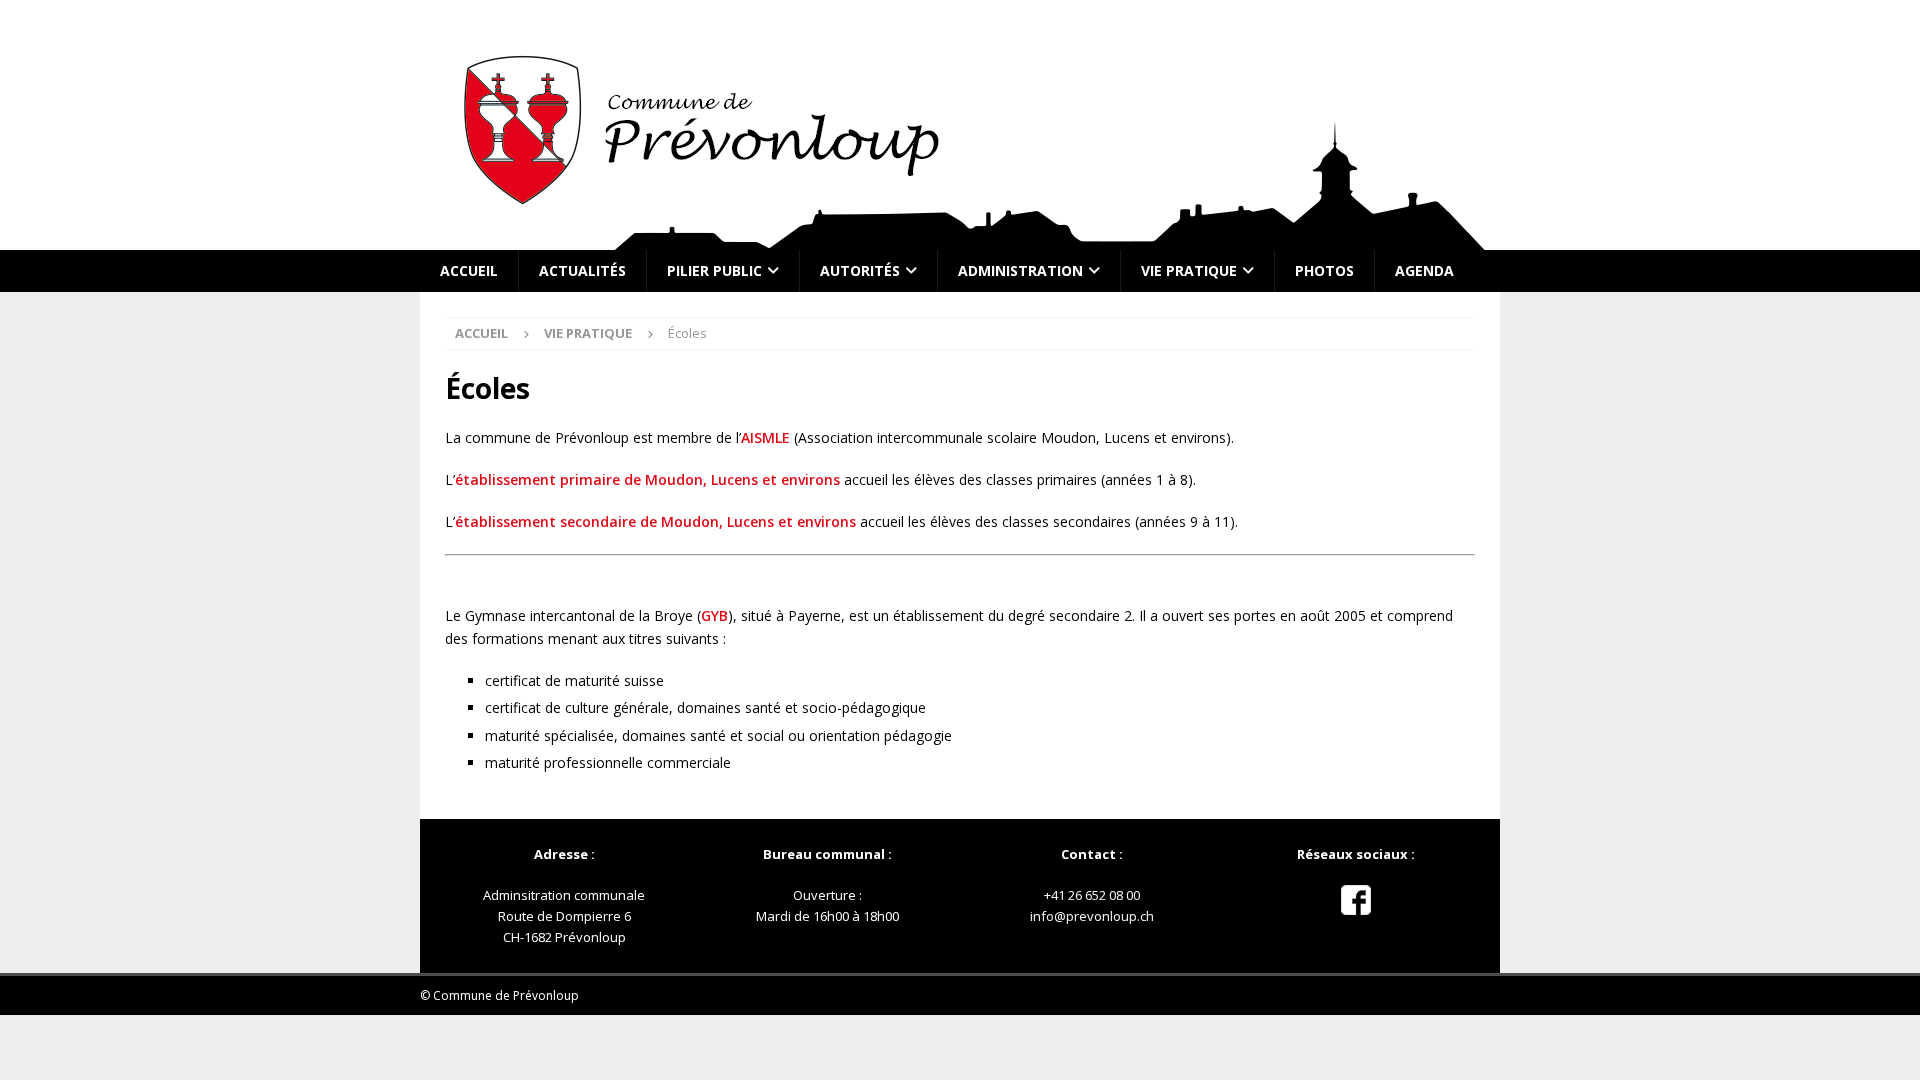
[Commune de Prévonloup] (960, 238)
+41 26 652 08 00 (1092, 895)
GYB (714, 615)
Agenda (1424, 270)
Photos (1324, 270)
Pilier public (714, 270)
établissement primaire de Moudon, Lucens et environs (647, 479)
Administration (1020, 270)
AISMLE (765, 437)
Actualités (582, 270)
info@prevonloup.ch (1092, 916)
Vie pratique (1189, 270)
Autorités (860, 270)
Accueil (469, 270)
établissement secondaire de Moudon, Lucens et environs (655, 521)
